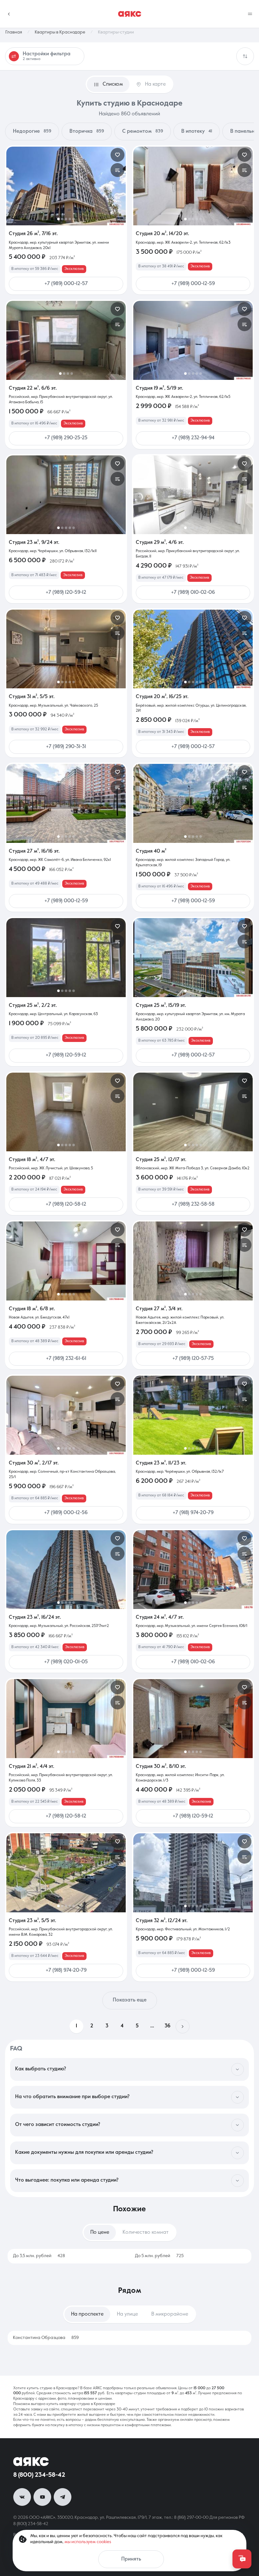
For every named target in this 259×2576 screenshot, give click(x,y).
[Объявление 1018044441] (193, 186)
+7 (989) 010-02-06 (193, 593)
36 (168, 2026)
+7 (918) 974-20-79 (193, 1513)
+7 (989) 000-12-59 (193, 284)
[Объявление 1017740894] (193, 1415)
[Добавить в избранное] (117, 155)
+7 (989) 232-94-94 (193, 438)
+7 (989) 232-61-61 (66, 1359)
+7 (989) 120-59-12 (66, 593)
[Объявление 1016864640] (66, 1570)
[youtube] (42, 2497)
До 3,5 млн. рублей (39, 2256)
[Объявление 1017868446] (66, 1261)
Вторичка (87, 131)
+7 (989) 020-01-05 (66, 1662)
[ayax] (31, 2462)
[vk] (22, 2497)
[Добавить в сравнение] (117, 170)
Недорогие (32, 131)
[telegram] (63, 2497)
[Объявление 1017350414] (193, 1112)
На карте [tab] (155, 84)
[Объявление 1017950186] (66, 1112)
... (152, 2026)
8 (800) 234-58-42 (39, 2475)
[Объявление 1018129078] (66, 649)
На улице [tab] (127, 2314)
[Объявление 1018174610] (193, 340)
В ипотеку (197, 131)
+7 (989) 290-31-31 (66, 747)
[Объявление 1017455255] (66, 1873)
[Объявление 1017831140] (193, 1261)
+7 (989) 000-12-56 (66, 1513)
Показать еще (130, 2000)
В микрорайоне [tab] (170, 2314)
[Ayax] (130, 14)
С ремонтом (143, 131)
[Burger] (250, 14)
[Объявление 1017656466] (66, 1718)
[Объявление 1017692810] (66, 1415)
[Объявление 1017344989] (193, 1718)
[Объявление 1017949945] (193, 649)
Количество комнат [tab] (146, 2232)
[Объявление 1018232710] (66, 186)
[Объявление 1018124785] (66, 495)
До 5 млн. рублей (159, 2256)
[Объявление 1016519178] (193, 957)
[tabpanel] (129, 2256)
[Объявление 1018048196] (66, 340)
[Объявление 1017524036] (193, 1873)
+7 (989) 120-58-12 (66, 1204)
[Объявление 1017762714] (66, 803)
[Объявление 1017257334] (193, 803)
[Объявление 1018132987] (193, 495)
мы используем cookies (88, 2542)
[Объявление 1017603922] (193, 1570)
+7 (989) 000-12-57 (66, 284)
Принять (131, 2559)
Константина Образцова (46, 2338)
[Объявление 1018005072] (66, 957)
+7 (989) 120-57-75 (193, 1359)
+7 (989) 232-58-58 (193, 1204)
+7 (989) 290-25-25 (66, 438)
